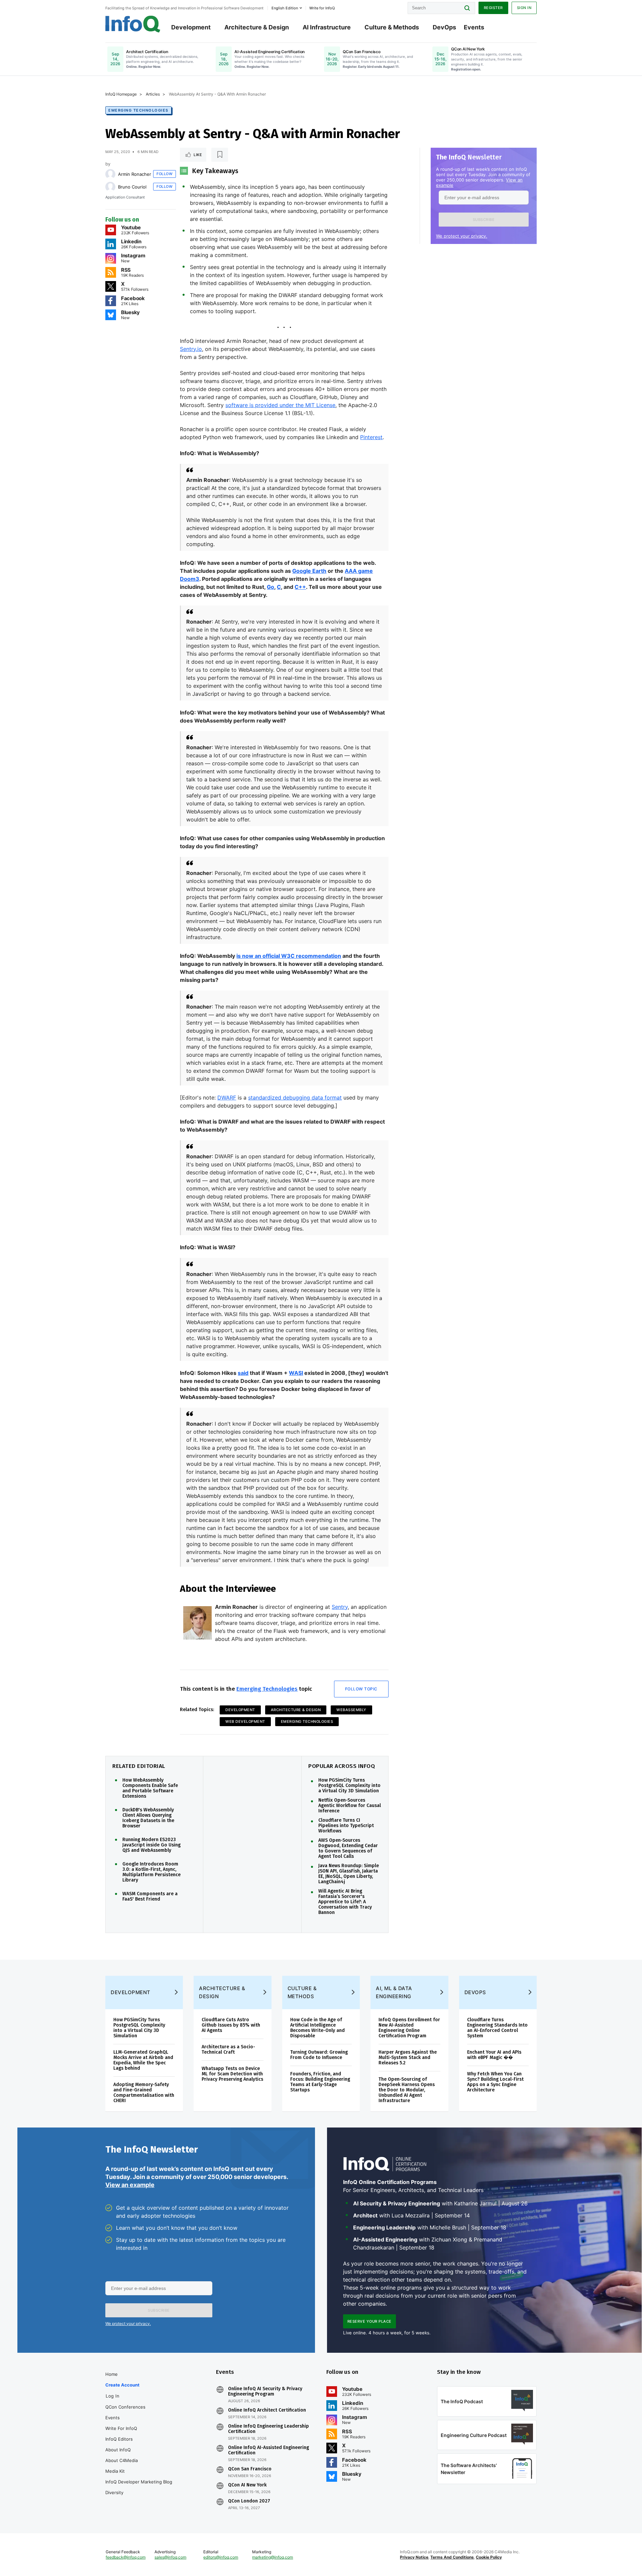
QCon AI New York (247, 2485)
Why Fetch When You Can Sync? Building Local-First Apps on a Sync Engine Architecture (495, 2082)
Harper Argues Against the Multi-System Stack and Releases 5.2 (408, 2057)
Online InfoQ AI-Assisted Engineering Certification (269, 2450)
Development (191, 27)
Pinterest (371, 437)
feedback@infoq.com (126, 2557)
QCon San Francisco (250, 2469)
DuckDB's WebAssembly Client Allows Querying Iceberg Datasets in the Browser (148, 1818)
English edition (285, 8)
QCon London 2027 (249, 2501)
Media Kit (115, 2471)
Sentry (340, 1607)
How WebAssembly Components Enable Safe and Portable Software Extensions (150, 1788)
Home (112, 2374)
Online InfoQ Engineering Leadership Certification (269, 2429)
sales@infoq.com (170, 2557)
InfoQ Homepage (121, 94)
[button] (484, 220)
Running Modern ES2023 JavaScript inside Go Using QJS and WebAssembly (151, 1845)
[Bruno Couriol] (110, 187)
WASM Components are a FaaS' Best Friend (150, 1897)
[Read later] (220, 155)
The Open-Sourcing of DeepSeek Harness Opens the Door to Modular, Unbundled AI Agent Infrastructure (407, 2090)
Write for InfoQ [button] (322, 8)
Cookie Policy (489, 2557)
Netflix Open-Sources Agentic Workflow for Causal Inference (350, 1806)
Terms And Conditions (452, 2557)
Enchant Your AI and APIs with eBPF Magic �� (494, 2055)
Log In (113, 2396)
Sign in (524, 8)
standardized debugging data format (295, 1098)
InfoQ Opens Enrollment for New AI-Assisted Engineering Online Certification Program (409, 2028)
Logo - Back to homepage (133, 24)
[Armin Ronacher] (110, 174)
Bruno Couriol (132, 187)
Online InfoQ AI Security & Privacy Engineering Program (265, 2392)
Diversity (114, 2492)
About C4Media (122, 2460)
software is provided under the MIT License (280, 405)
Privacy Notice (414, 2557)
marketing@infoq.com (273, 2557)
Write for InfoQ (121, 2428)
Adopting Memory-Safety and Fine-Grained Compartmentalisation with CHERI (144, 2093)
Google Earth (309, 571)
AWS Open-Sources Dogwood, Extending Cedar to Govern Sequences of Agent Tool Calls (348, 1848)
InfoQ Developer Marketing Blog (139, 2482)
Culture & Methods (392, 27)
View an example (130, 2185)
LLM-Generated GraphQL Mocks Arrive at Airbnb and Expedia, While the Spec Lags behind (143, 2060)
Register (493, 8)
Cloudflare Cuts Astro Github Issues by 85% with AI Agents (231, 2025)
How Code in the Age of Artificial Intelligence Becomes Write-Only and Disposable (317, 2028)
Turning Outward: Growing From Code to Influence (319, 2055)
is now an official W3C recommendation (289, 956)
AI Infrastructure (327, 27)
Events (474, 27)
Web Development (245, 1721)
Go (271, 587)
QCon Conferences (125, 2407)
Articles (153, 94)
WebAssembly (351, 1710)
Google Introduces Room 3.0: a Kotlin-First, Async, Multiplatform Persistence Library (151, 1872)
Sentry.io (191, 349)
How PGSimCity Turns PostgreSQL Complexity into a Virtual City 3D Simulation (349, 1786)
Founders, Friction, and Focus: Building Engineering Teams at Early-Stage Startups (320, 2082)
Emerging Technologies (138, 110)
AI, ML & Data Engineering (394, 1992)
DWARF (227, 1098)
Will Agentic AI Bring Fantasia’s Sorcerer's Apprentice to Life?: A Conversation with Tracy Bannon (345, 1902)
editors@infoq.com (221, 2557)
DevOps (444, 27)
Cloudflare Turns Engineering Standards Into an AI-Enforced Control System (497, 2028)
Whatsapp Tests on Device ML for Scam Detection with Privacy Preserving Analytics (232, 2074)
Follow (165, 174)
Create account (122, 2385)
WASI (296, 1373)
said (243, 1373)
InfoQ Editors (119, 2439)
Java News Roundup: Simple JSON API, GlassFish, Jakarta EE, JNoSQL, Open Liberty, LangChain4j (349, 1874)
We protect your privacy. (462, 236)
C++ (300, 587)
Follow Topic (361, 1689)
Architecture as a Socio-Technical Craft (228, 2049)
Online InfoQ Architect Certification (267, 2410)
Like (198, 155)
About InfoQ (118, 2450)
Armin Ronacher (135, 174)
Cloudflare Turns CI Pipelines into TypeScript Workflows (346, 1826)
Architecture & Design (257, 27)
